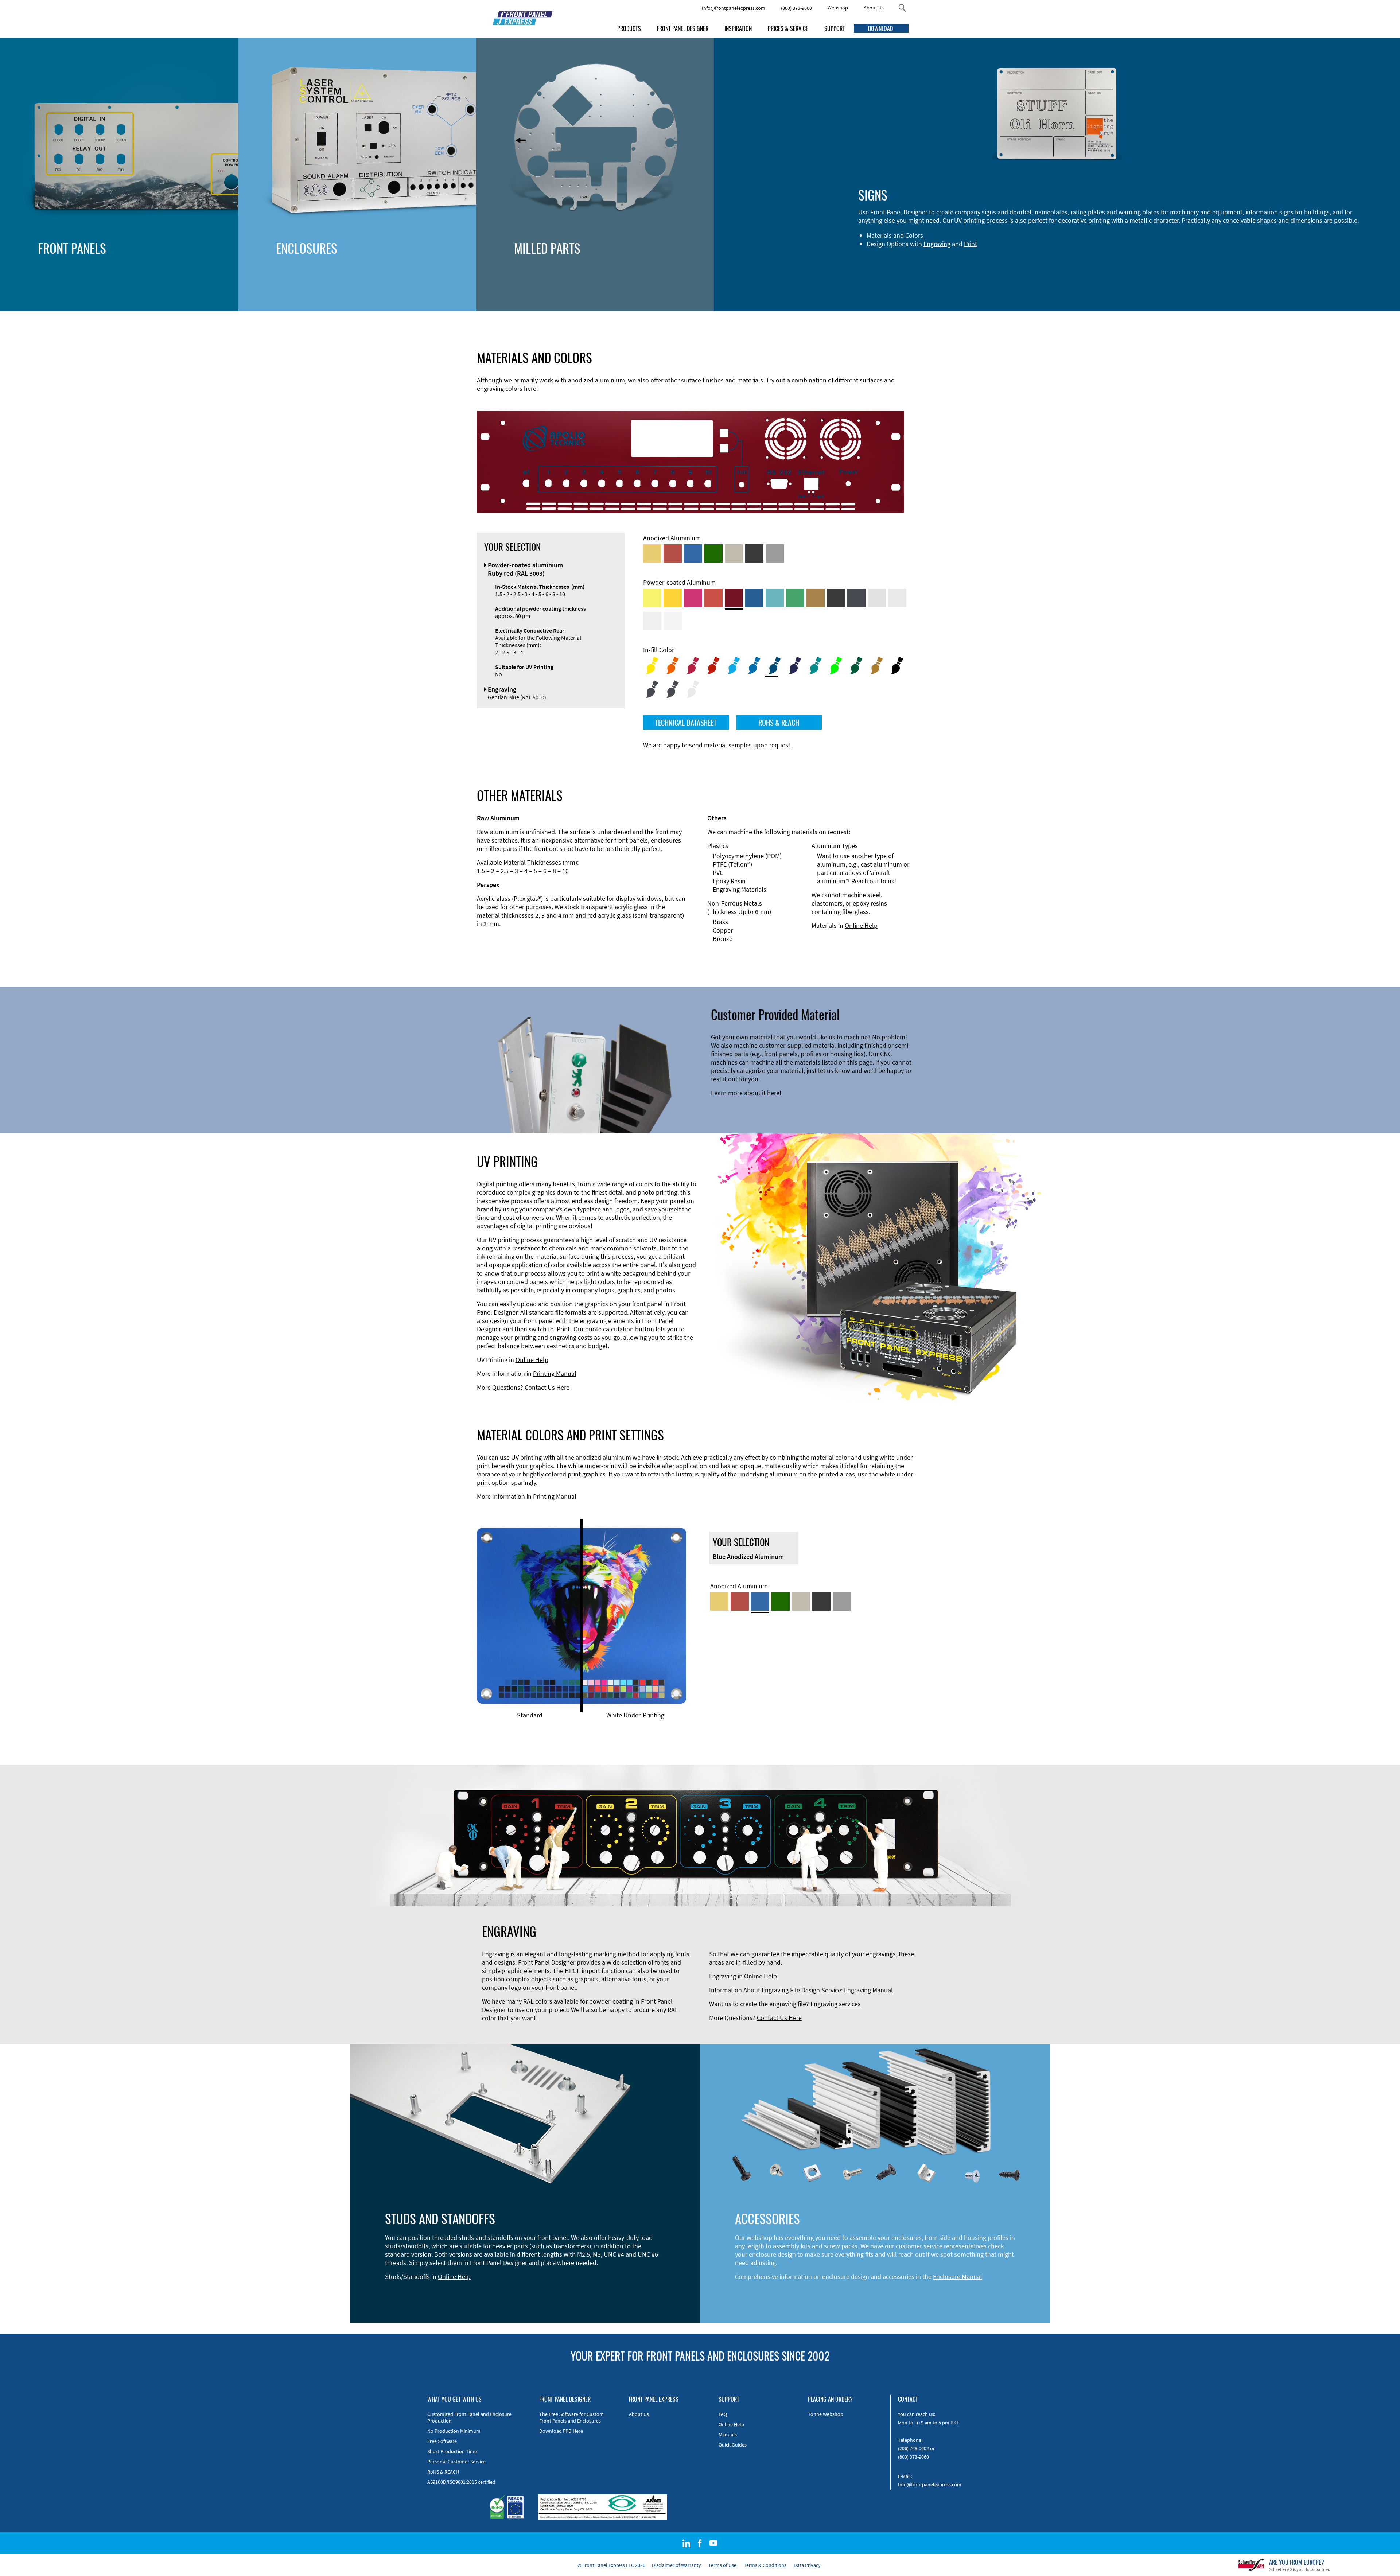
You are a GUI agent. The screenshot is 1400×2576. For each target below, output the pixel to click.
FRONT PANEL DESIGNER (683, 28)
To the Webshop (826, 2414)
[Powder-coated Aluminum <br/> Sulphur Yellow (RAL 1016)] (652, 598)
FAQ (723, 2414)
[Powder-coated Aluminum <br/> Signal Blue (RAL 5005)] (754, 598)
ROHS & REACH (779, 723)
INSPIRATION (738, 28)
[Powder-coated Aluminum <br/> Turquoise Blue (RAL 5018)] (775, 598)
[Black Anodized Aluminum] (754, 553)
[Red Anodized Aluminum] (673, 553)
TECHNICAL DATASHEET (686, 723)
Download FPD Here (561, 2431)
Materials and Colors (895, 235)
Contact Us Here (547, 1387)
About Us (874, 8)
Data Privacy (807, 2565)
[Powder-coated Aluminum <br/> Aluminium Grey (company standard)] (877, 598)
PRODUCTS (629, 28)
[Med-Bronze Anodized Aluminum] (734, 553)
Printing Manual (555, 1373)
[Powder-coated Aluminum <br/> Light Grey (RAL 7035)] (897, 598)
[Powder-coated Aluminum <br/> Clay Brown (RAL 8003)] (816, 598)
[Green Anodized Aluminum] (713, 553)
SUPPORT (835, 28)
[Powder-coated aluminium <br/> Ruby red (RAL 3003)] (734, 598)
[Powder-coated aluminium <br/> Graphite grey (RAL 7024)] (856, 598)
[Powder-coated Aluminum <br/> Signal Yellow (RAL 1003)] (673, 598)
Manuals (728, 2435)
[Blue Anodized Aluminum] (693, 553)
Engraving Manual (868, 1990)
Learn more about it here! (746, 1093)
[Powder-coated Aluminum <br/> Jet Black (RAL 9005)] (836, 598)
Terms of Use (722, 2565)
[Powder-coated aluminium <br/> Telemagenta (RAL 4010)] (693, 598)
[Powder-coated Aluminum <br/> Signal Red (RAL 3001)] (713, 598)
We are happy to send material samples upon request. (717, 745)
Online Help (861, 925)
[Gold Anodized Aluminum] (652, 553)
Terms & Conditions (765, 2565)
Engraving (937, 244)
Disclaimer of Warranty (676, 2565)
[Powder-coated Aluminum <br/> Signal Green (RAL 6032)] (795, 598)
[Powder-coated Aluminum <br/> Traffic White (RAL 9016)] (673, 621)
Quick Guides (733, 2445)
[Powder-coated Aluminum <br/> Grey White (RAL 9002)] (652, 621)
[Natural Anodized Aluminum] (775, 553)
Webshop (838, 8)
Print (971, 244)
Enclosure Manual (958, 2277)
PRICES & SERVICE (788, 28)
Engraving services (836, 2004)
